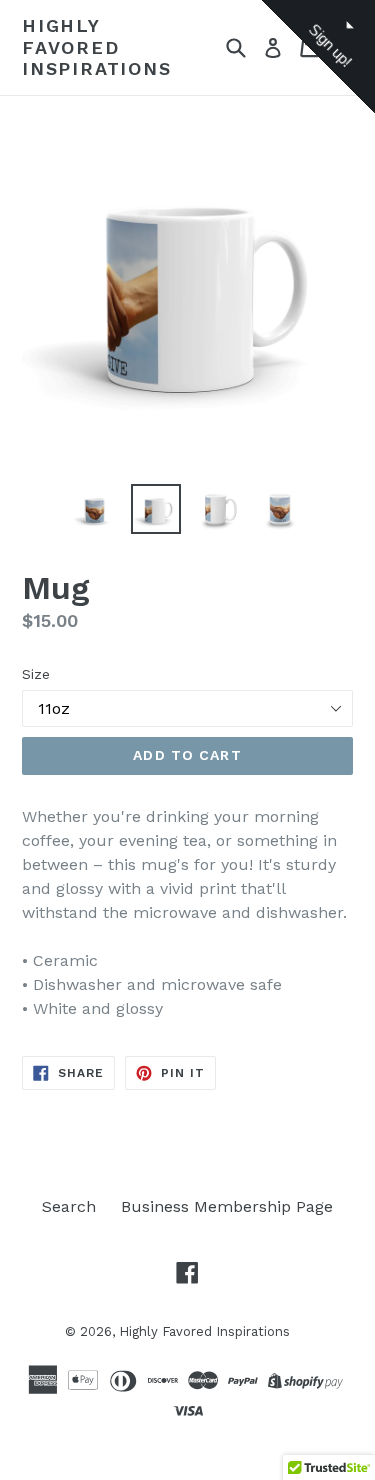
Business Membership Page (227, 1206)
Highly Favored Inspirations (97, 47)
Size (36, 674)
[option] (94, 509)
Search (69, 1206)
